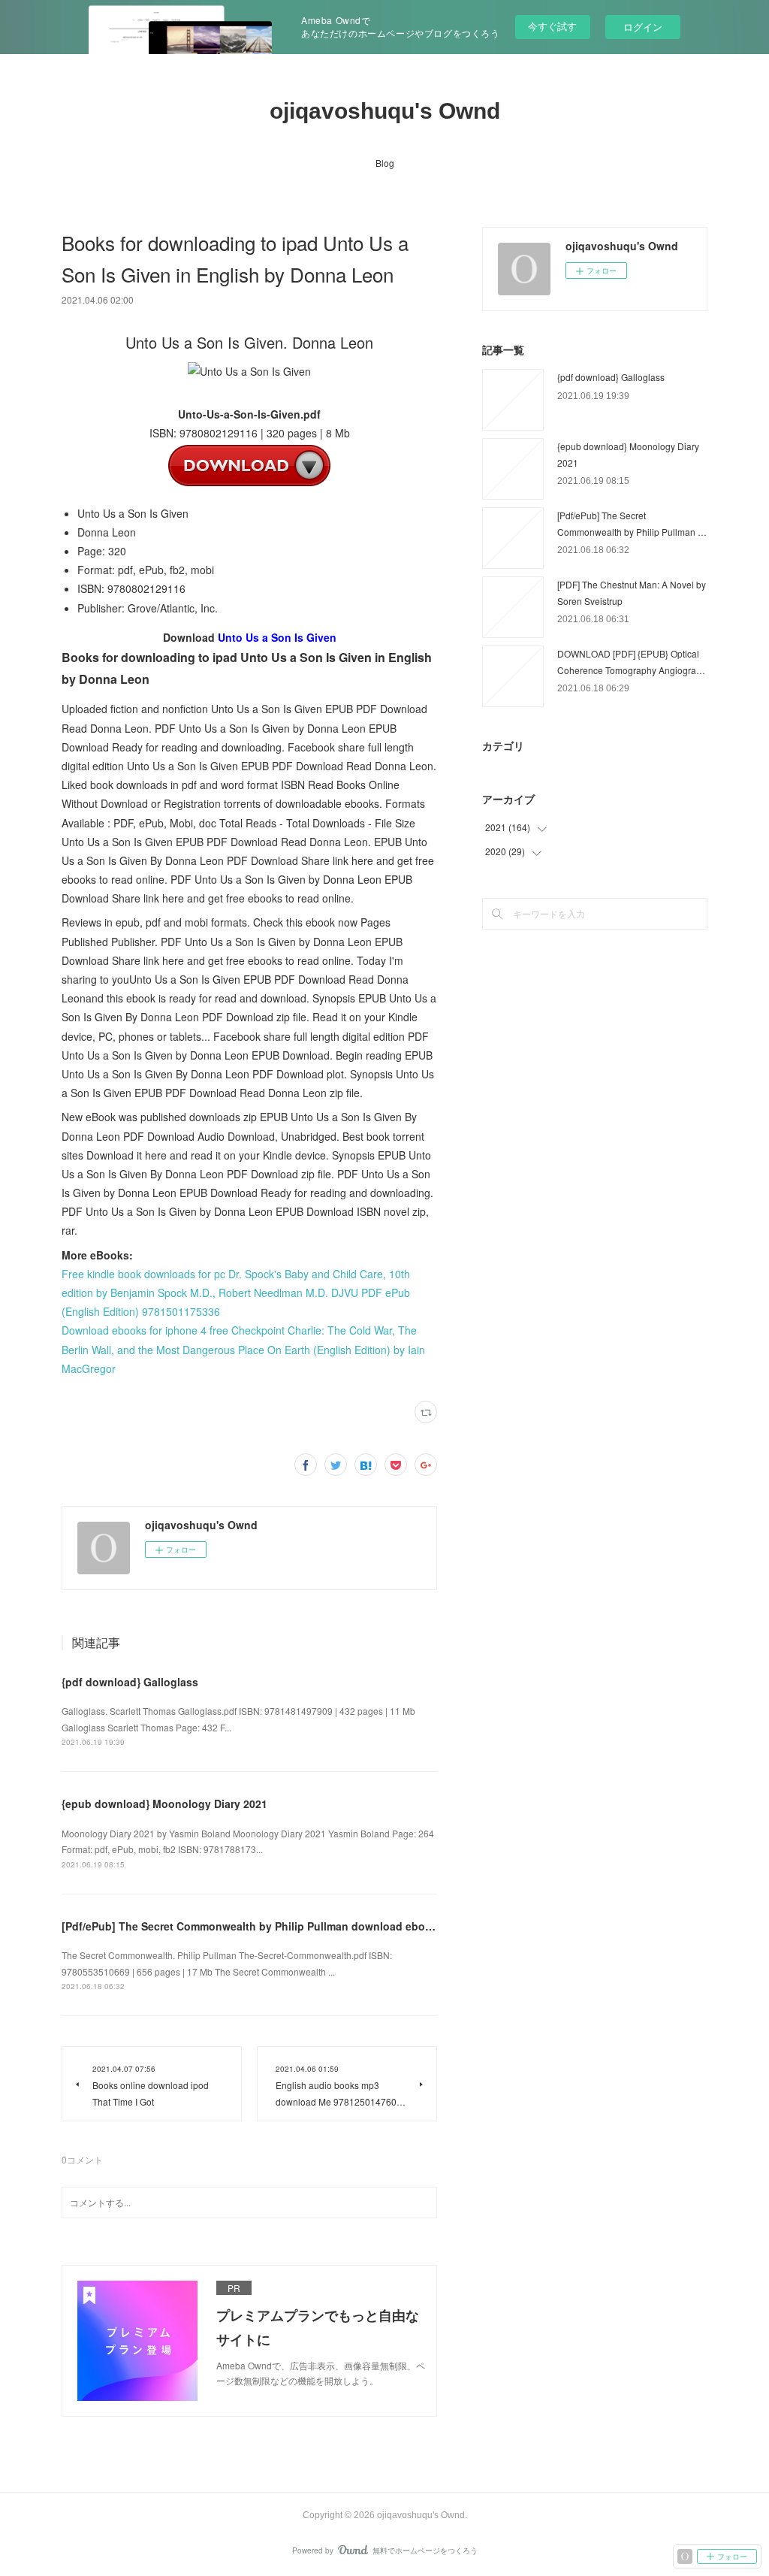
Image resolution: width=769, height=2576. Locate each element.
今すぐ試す (552, 26)
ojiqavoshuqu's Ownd (385, 111)
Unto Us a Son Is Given (277, 637)
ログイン (643, 27)
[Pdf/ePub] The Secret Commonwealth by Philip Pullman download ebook (250, 1926)
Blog (385, 163)
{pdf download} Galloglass (130, 1682)
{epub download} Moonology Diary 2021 (164, 1804)
